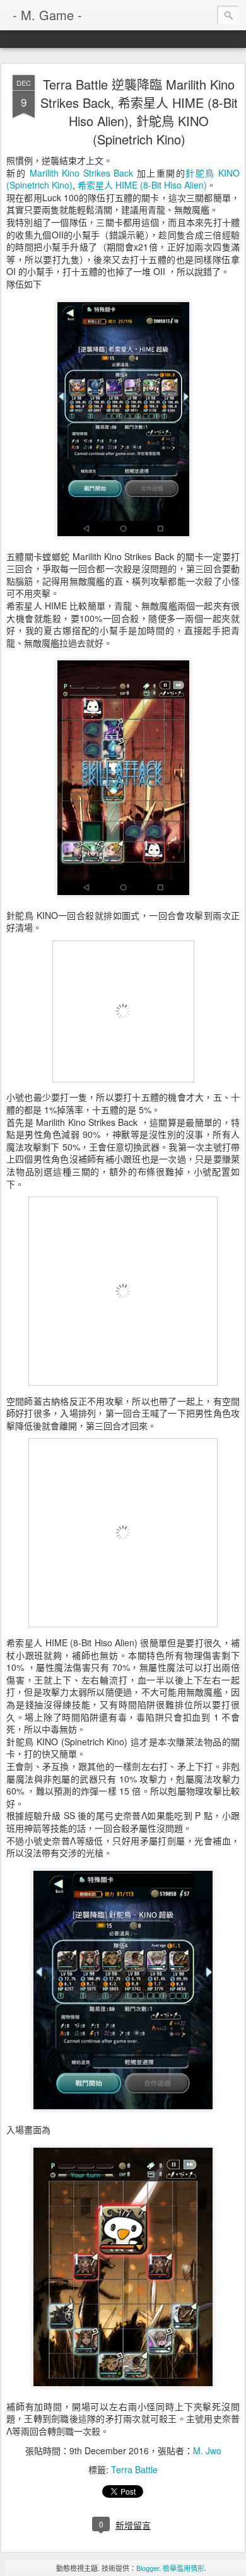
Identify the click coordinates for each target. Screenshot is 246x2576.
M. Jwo (207, 2450)
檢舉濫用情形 (184, 2568)
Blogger (148, 2568)
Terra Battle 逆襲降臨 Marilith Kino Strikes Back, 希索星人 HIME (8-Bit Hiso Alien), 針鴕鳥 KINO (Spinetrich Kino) (139, 112)
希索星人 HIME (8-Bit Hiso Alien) (142, 185)
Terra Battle (134, 2469)
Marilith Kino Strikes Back (82, 173)
